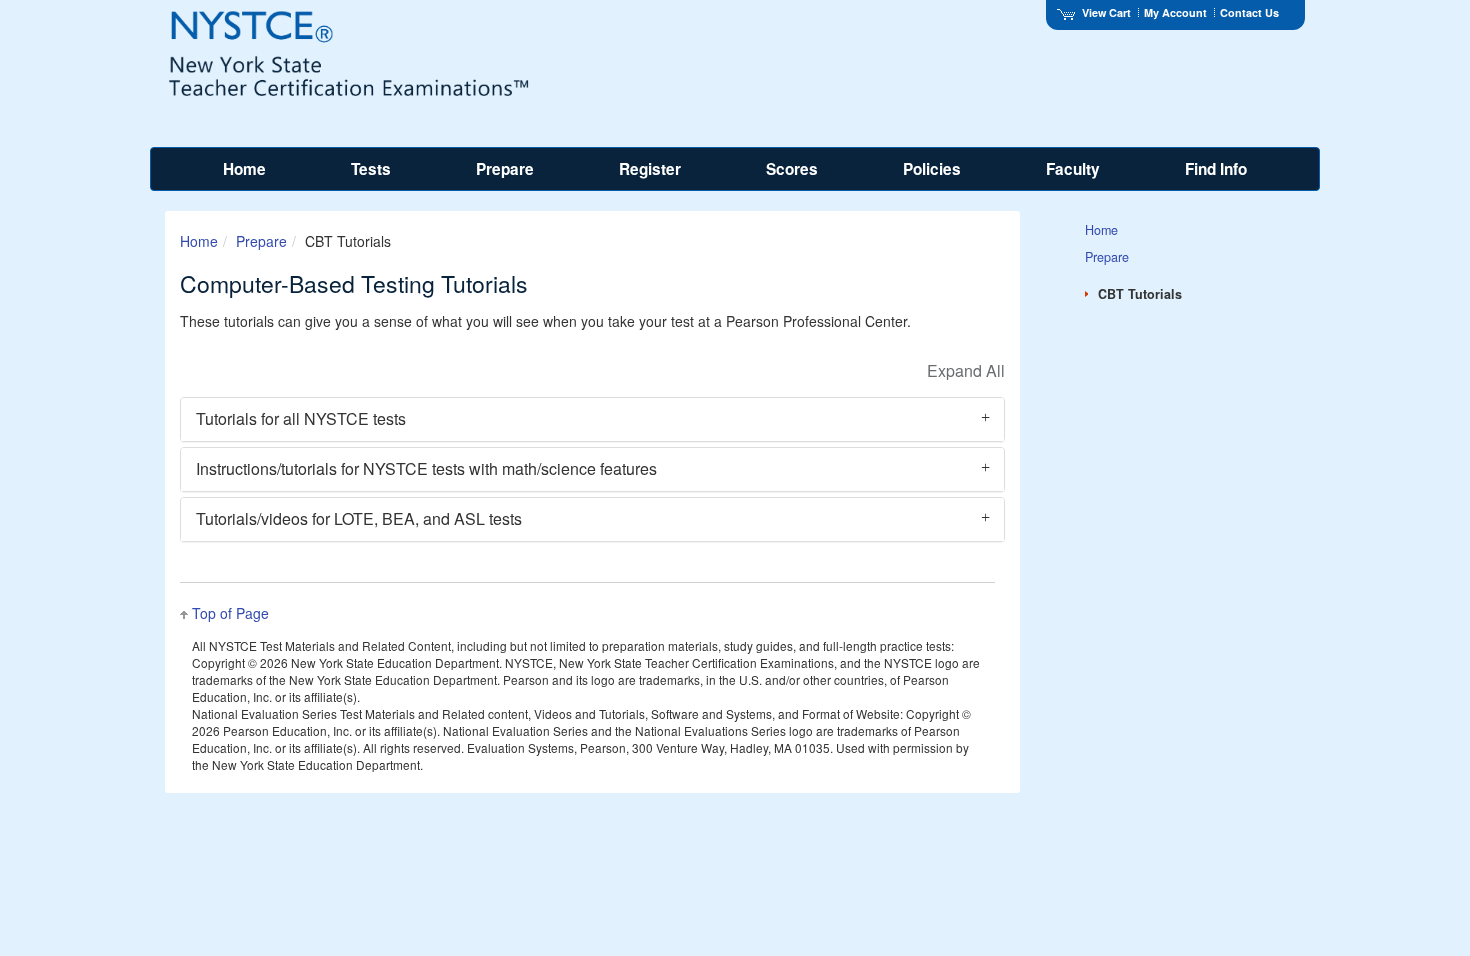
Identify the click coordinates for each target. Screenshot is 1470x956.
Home (199, 241)
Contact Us (1249, 12)
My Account (1175, 12)
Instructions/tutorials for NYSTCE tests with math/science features (426, 468)
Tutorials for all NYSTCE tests (301, 418)
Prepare (261, 241)
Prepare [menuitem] (505, 169)
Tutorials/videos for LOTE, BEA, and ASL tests (359, 518)
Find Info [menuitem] (1216, 169)
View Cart (1106, 12)
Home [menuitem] (244, 169)
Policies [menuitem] (932, 169)
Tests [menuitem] (371, 169)
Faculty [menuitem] (1073, 169)
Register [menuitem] (650, 169)
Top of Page (230, 613)
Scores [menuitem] (792, 169)
